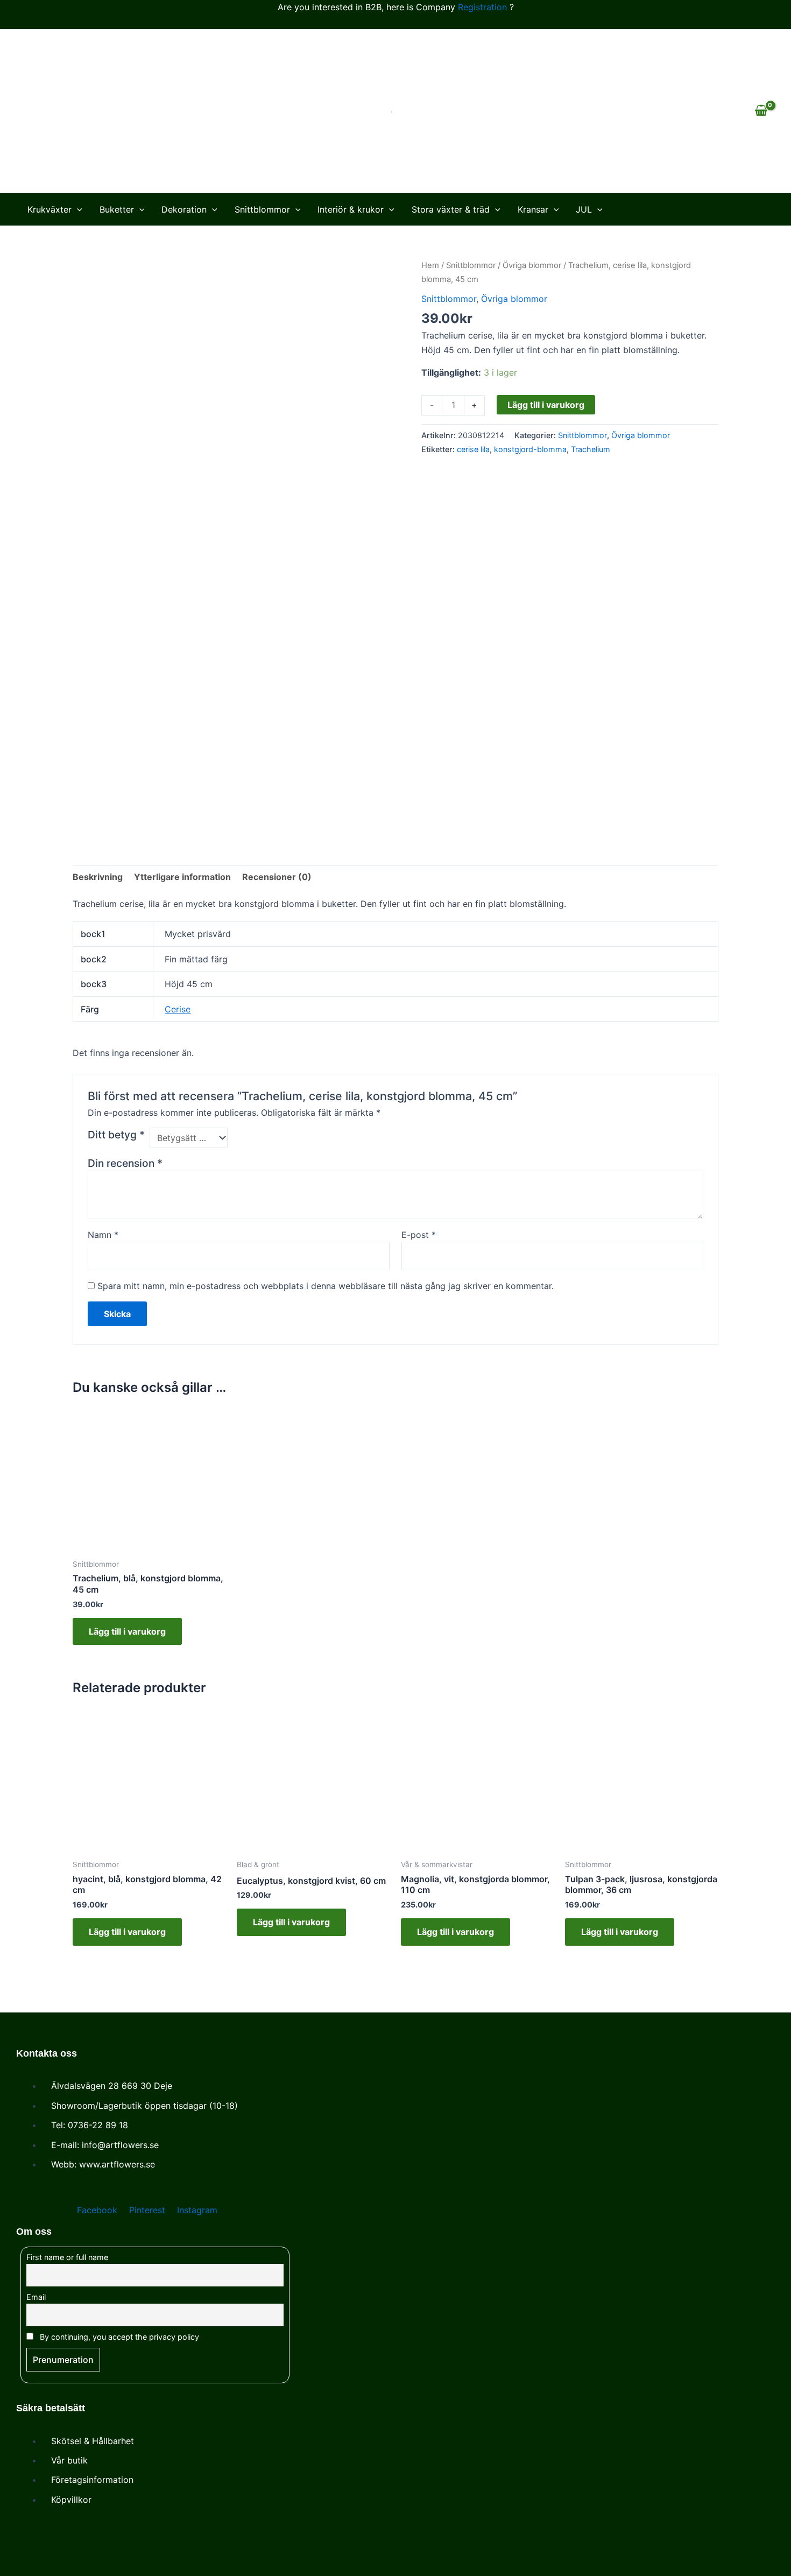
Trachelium (591, 449)
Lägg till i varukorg (546, 405)
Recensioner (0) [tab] (277, 877)
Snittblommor (262, 209)
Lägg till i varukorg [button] (127, 1631)
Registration (482, 7)
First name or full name (67, 2257)
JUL (584, 209)
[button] (77, 209)
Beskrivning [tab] (98, 877)
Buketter (117, 209)
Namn (103, 1235)
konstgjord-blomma (530, 449)
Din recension (125, 1163)
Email (36, 2297)
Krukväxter (50, 209)
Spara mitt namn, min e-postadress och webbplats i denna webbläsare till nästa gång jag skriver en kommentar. (326, 1286)
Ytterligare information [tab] (182, 877)
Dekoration (184, 209)
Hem (430, 265)
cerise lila (473, 449)
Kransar (533, 209)
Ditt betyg (116, 1135)
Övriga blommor (532, 265)
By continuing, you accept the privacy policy (118, 2337)
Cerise (178, 1009)
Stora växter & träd (451, 209)
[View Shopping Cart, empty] (761, 111)
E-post (419, 1235)
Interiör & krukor (351, 209)
